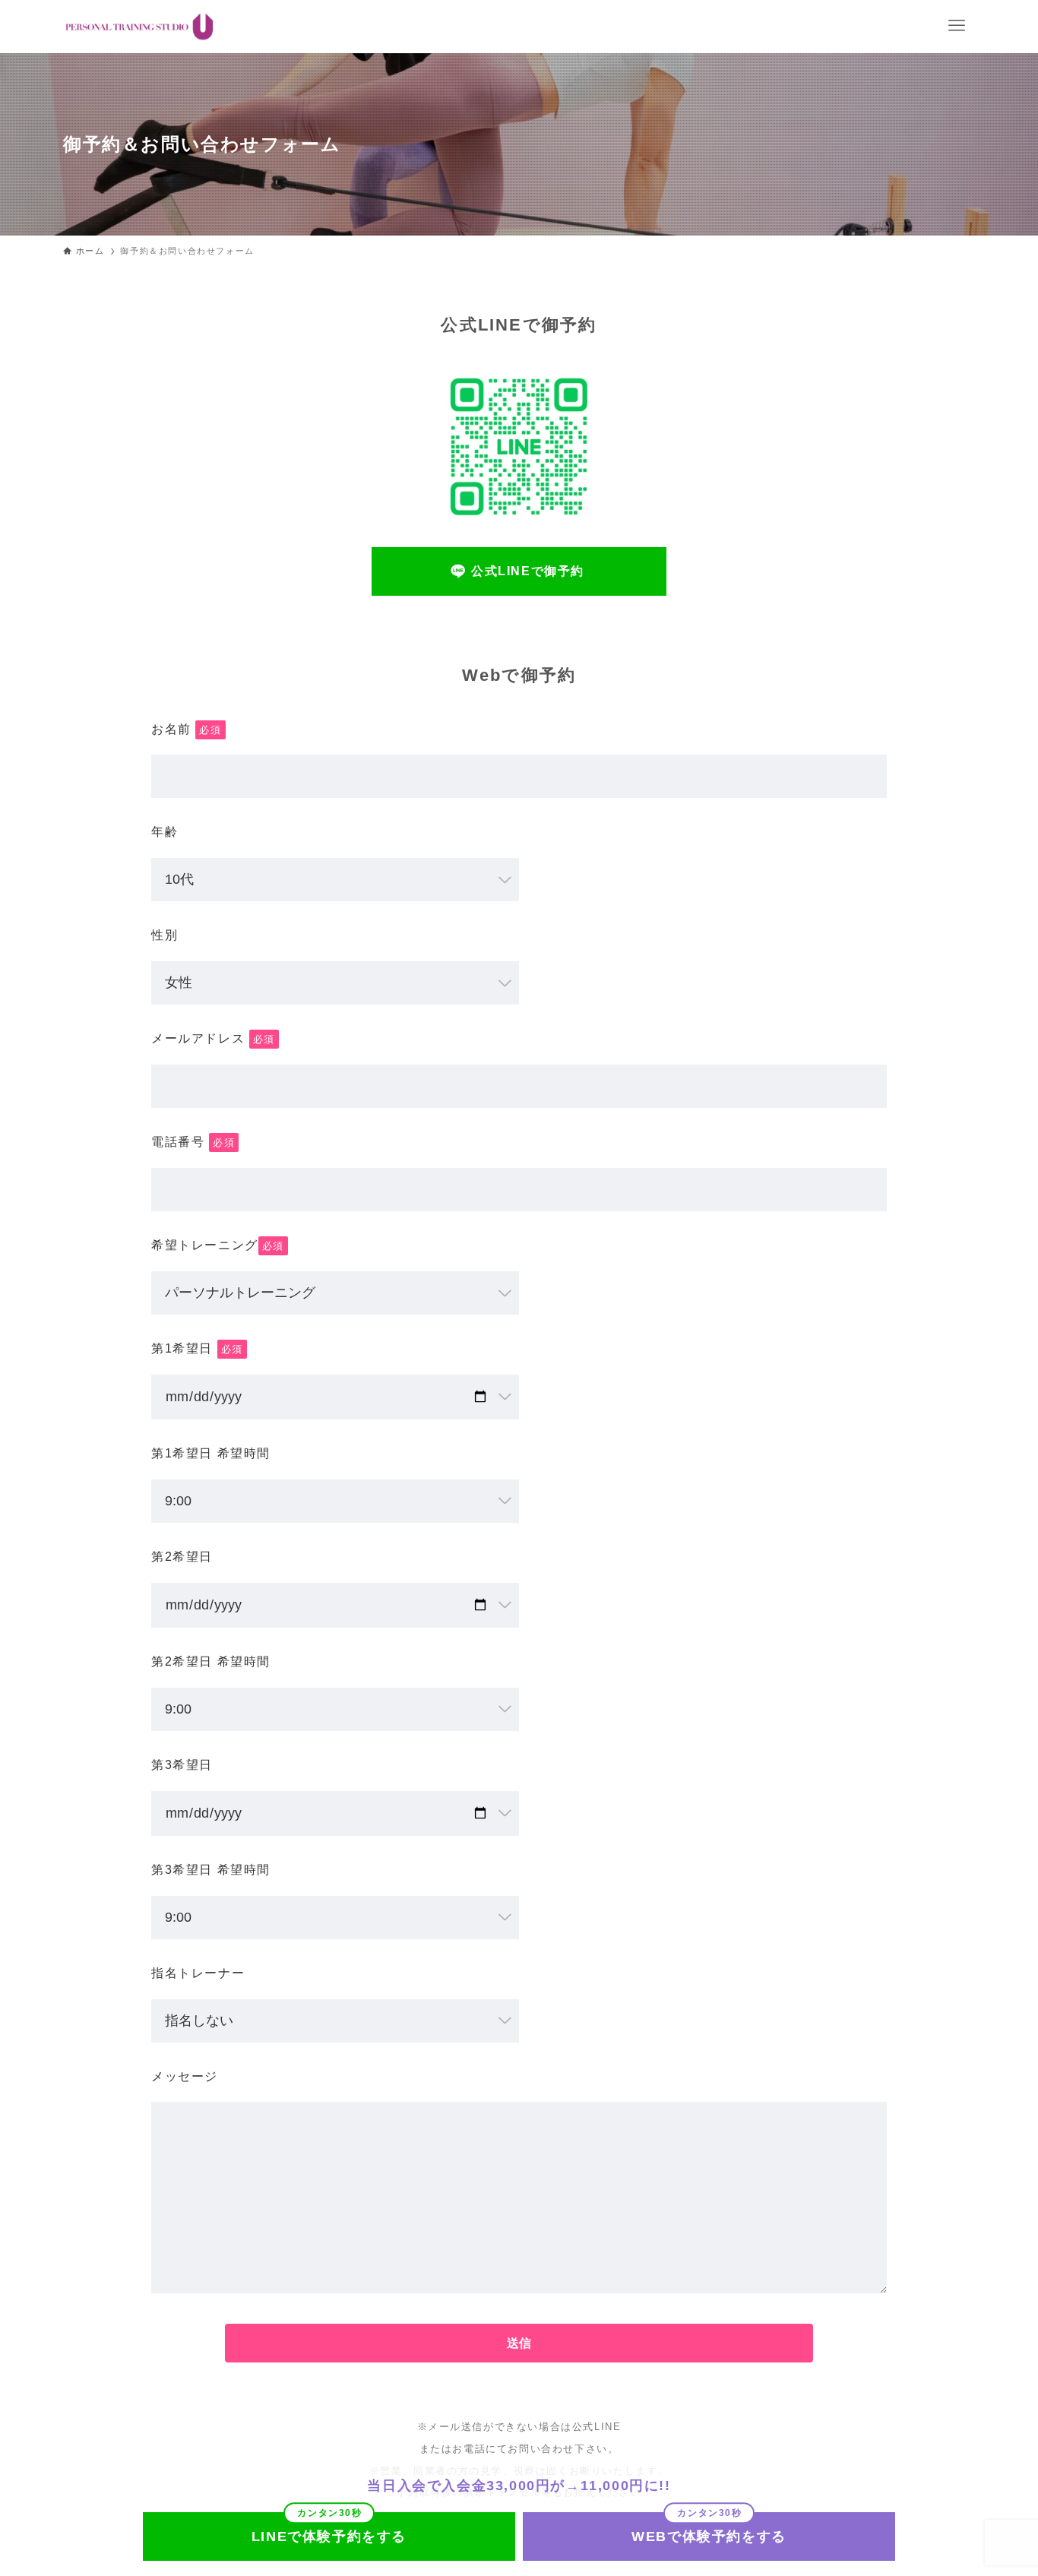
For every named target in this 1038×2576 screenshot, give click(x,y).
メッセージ (185, 2076)
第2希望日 (182, 1557)
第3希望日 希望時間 (211, 1870)
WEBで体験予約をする (709, 2536)
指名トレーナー (198, 1973)
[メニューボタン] (957, 26)
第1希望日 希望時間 (211, 1453)
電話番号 (193, 1142)
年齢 (165, 832)
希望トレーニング (218, 1245)
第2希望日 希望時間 (211, 1661)
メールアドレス (213, 1038)
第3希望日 (182, 1765)
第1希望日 (197, 1348)
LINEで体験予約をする (329, 2536)
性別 (165, 935)
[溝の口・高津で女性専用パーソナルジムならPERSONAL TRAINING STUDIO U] (139, 27)
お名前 (187, 729)
